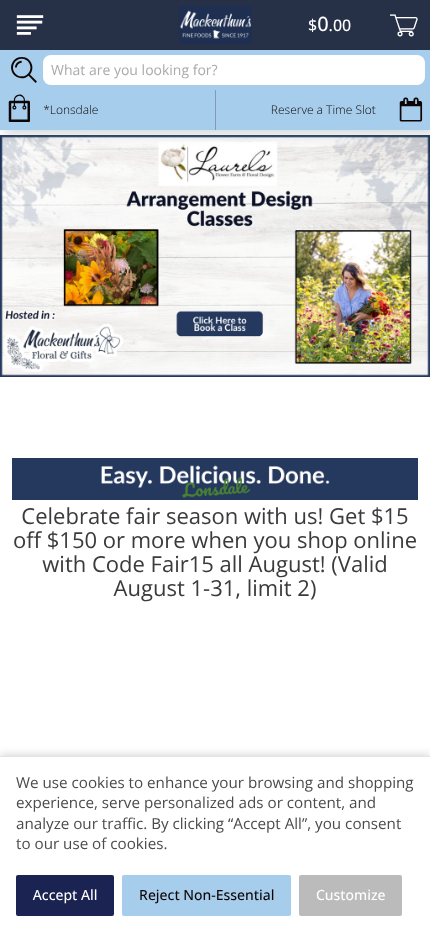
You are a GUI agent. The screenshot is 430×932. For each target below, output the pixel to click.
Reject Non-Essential (206, 895)
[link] (215, 256)
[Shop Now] (30, 25)
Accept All (65, 895)
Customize (351, 895)
